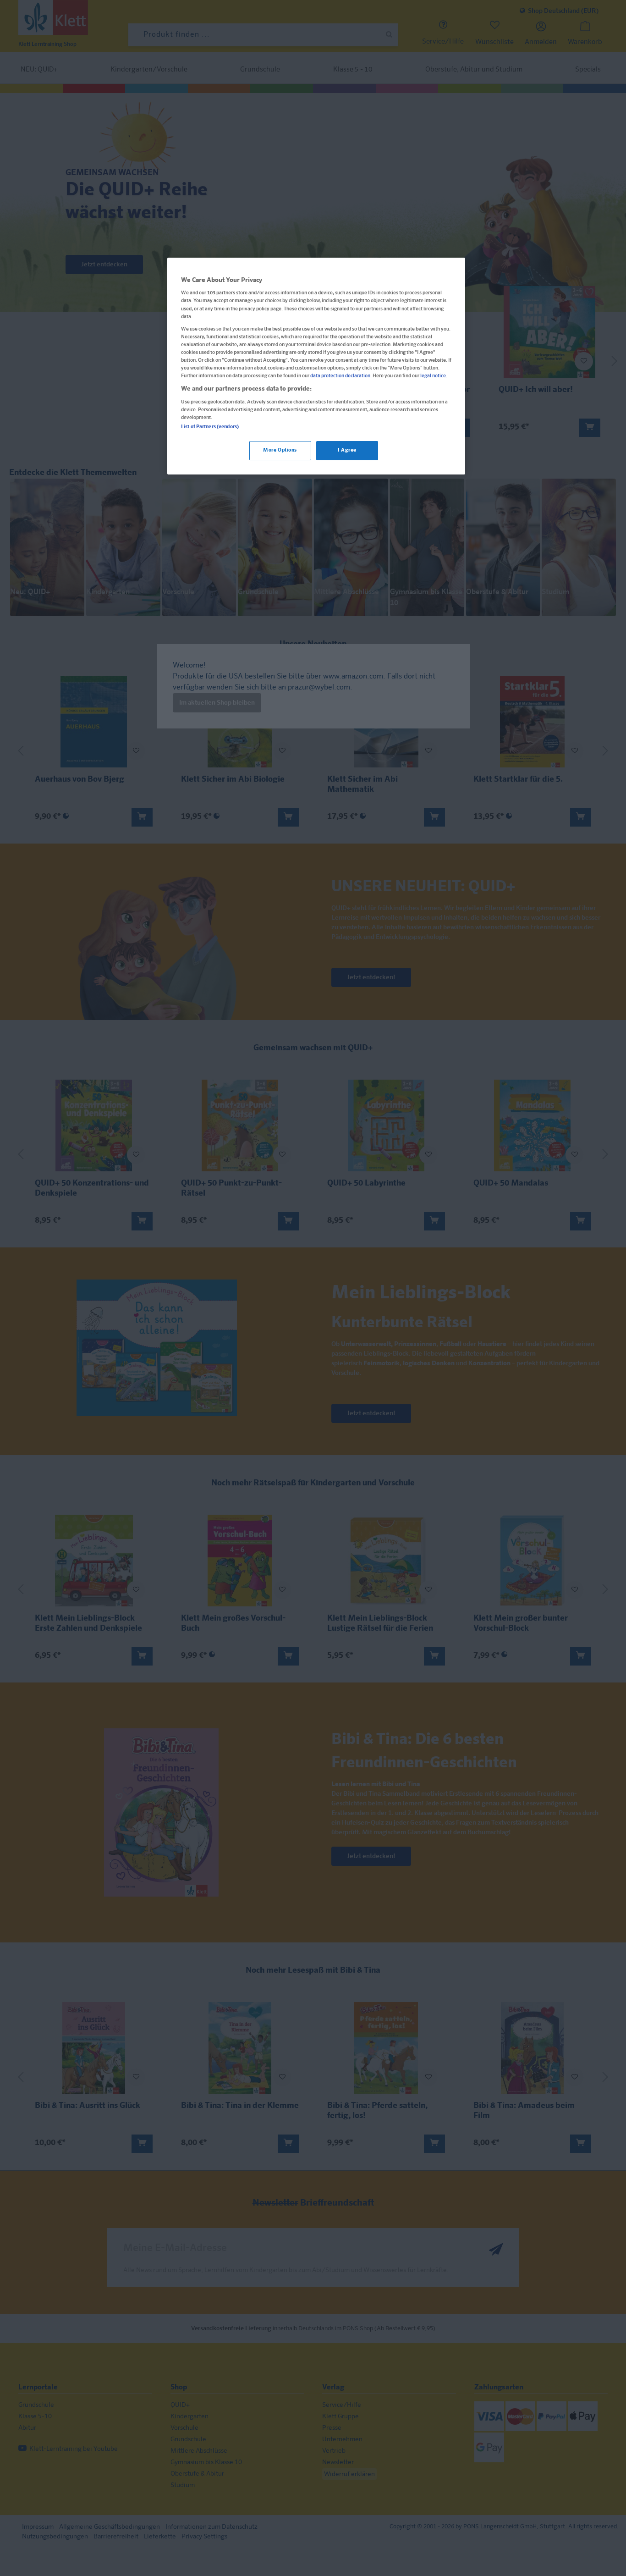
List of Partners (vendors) (210, 427)
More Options (280, 450)
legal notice (433, 376)
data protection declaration (340, 376)
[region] (316, 366)
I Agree (347, 450)
